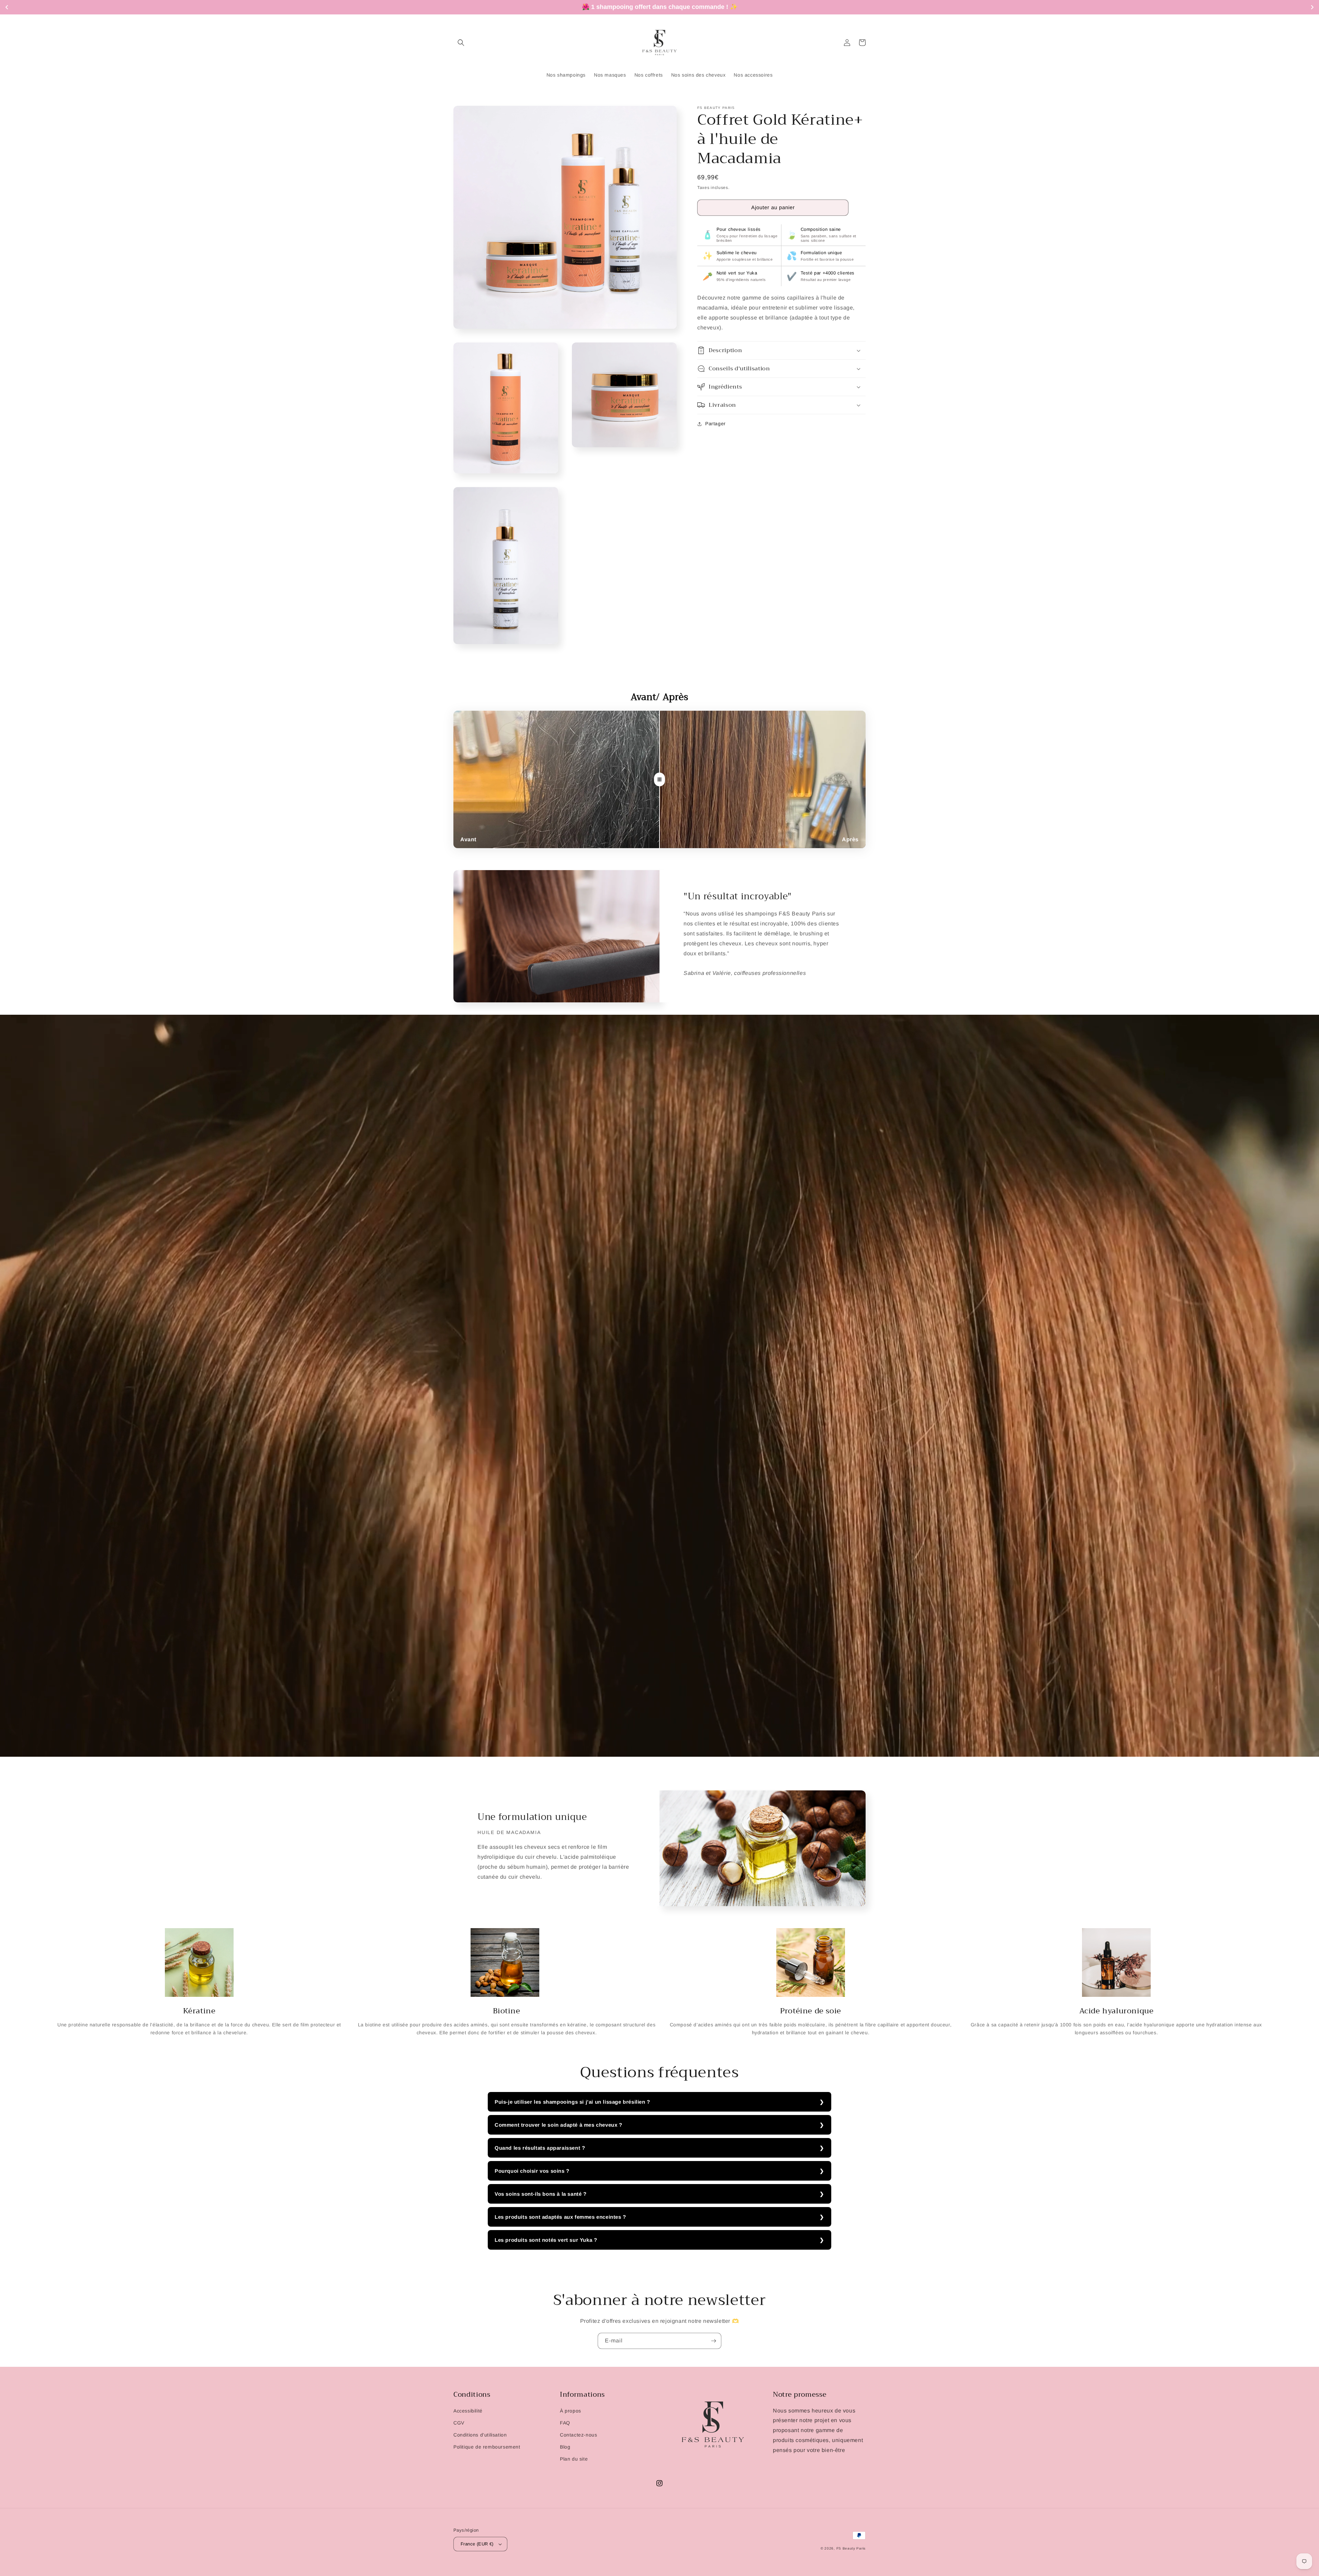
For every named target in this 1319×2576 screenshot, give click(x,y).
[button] (461, 43)
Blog (565, 2447)
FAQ (565, 2423)
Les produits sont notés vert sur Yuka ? (546, 2240)
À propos (571, 2411)
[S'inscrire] (713, 2341)
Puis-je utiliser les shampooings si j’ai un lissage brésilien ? (572, 2102)
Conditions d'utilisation (480, 2435)
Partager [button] (715, 424)
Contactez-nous (578, 2435)
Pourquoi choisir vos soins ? (532, 2171)
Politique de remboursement (487, 2447)
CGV (459, 2423)
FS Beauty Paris (851, 2548)
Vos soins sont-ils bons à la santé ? (541, 2194)
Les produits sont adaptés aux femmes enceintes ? (560, 2217)
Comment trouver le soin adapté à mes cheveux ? (559, 2125)
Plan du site (574, 2459)
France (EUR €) (477, 2544)
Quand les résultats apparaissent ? (540, 2148)
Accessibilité (468, 2411)
